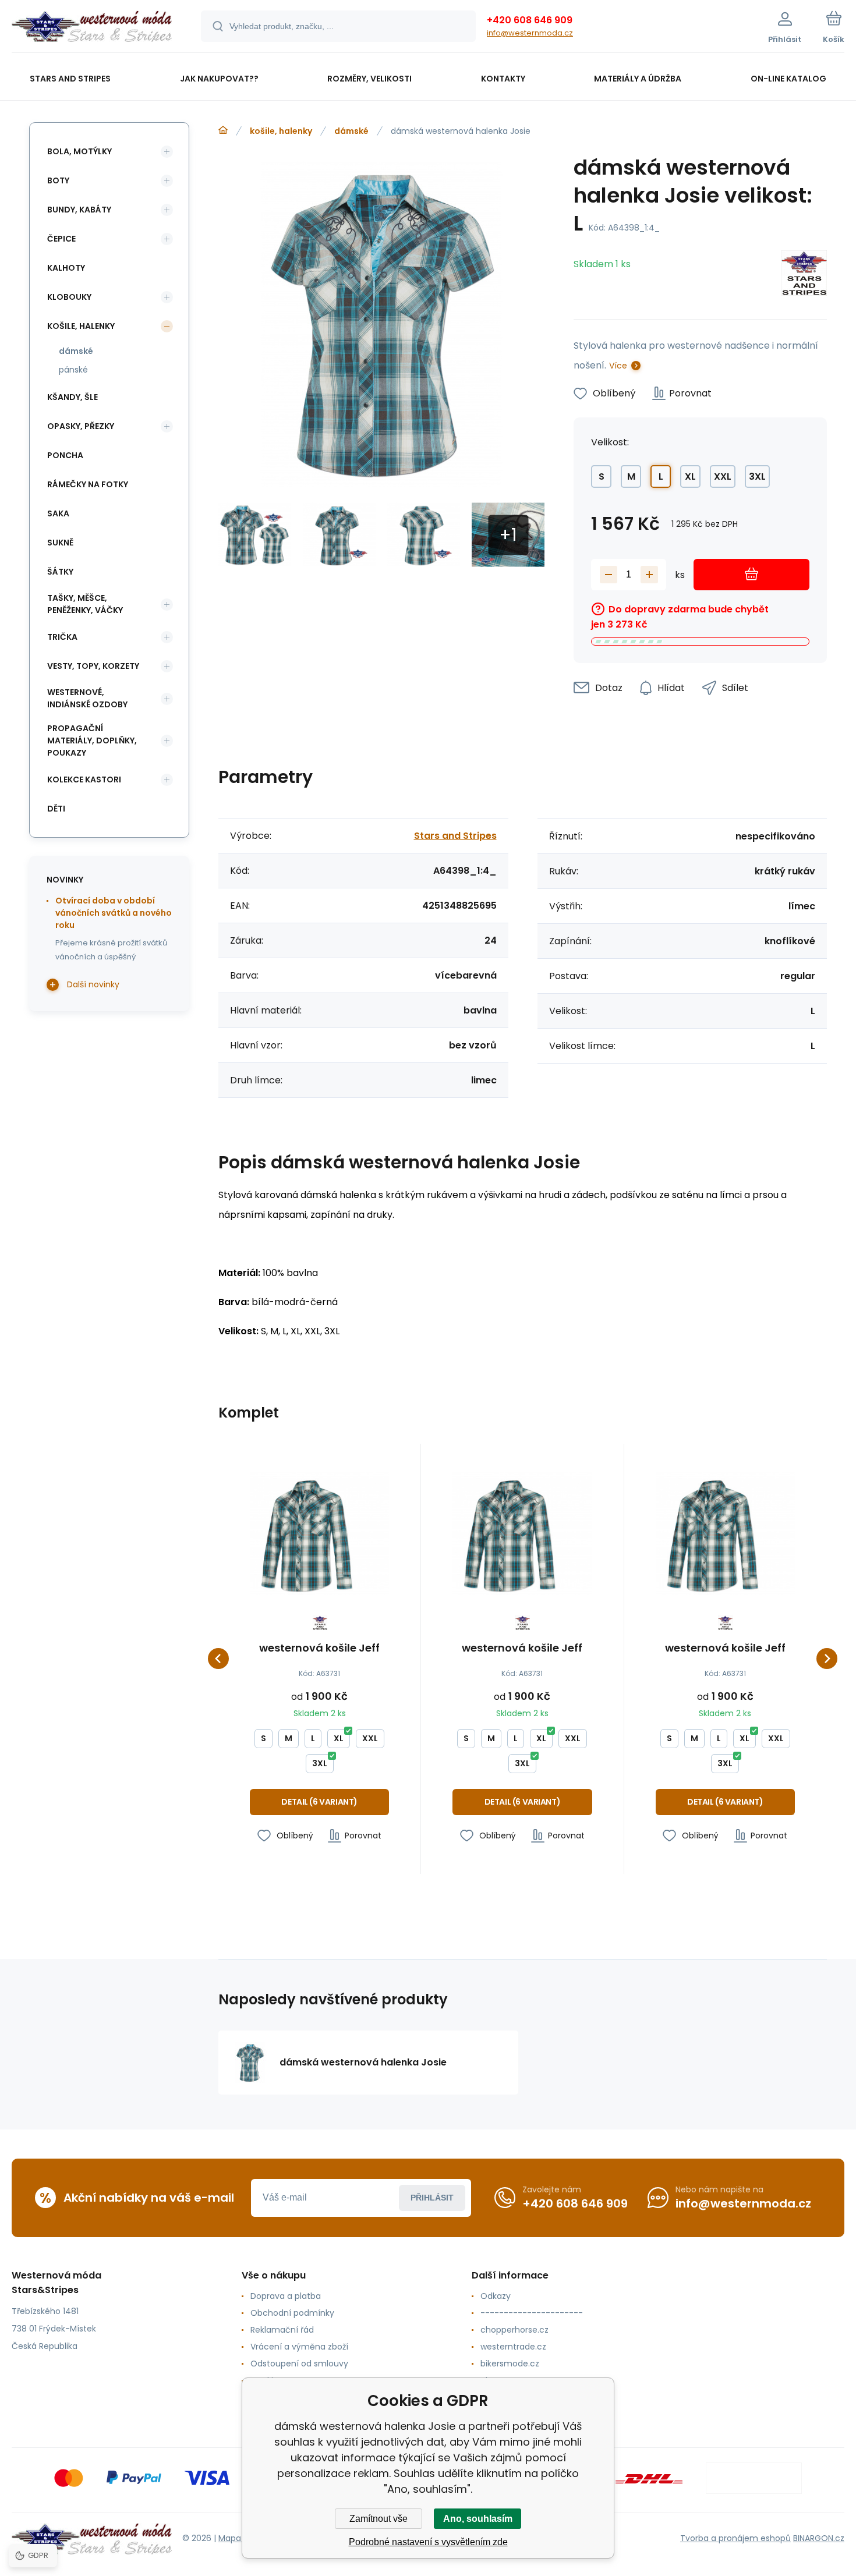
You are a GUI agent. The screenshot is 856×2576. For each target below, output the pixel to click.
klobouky (69, 297)
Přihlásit (432, 2198)
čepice (61, 239)
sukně (60, 543)
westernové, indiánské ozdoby (87, 698)
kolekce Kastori (84, 779)
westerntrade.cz (513, 2347)
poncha (65, 455)
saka (58, 513)
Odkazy (496, 2296)
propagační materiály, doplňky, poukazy (92, 740)
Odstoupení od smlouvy (299, 2364)
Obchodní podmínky (292, 2313)
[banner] (92, 28)
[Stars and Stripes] (804, 275)
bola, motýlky (79, 151)
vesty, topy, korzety (93, 666)
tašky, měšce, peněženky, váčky (85, 604)
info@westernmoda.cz (530, 33)
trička (62, 637)
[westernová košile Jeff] (319, 1534)
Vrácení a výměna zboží (299, 2347)
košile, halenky (281, 131)
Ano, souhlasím (478, 2519)
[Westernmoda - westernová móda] (223, 130)
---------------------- (532, 2313)
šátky (60, 572)
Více (618, 366)
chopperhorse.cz (514, 2330)
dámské (351, 131)
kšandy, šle (72, 397)
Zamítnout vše (379, 2519)
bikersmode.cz (510, 2364)
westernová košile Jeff (319, 1649)
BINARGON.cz (819, 2538)
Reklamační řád (282, 2330)
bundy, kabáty (79, 210)
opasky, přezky (81, 426)
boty (58, 180)
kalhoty (66, 268)
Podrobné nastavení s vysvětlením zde (428, 2542)
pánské (73, 370)
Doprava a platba (286, 2296)
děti (56, 809)
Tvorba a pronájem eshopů (735, 2538)
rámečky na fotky (88, 484)
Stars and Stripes (455, 836)
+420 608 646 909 (530, 20)
